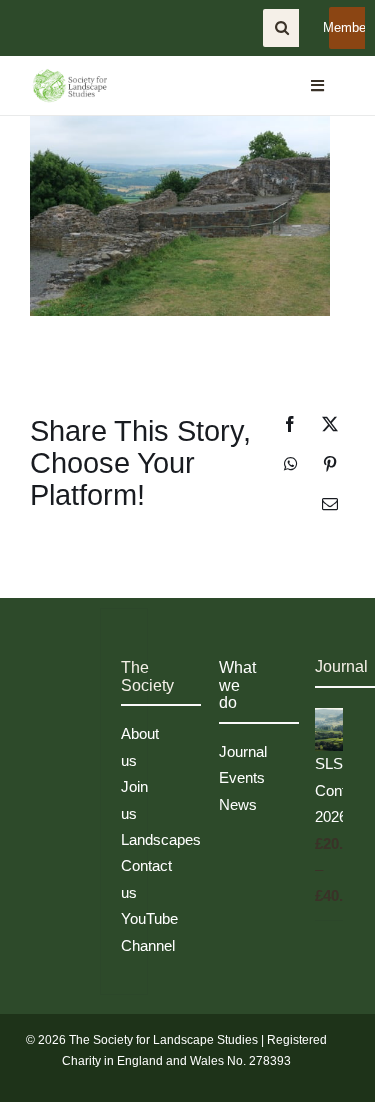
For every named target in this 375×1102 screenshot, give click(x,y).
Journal (243, 751)
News (238, 804)
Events (242, 777)
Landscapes (161, 839)
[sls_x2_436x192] (69, 75)
